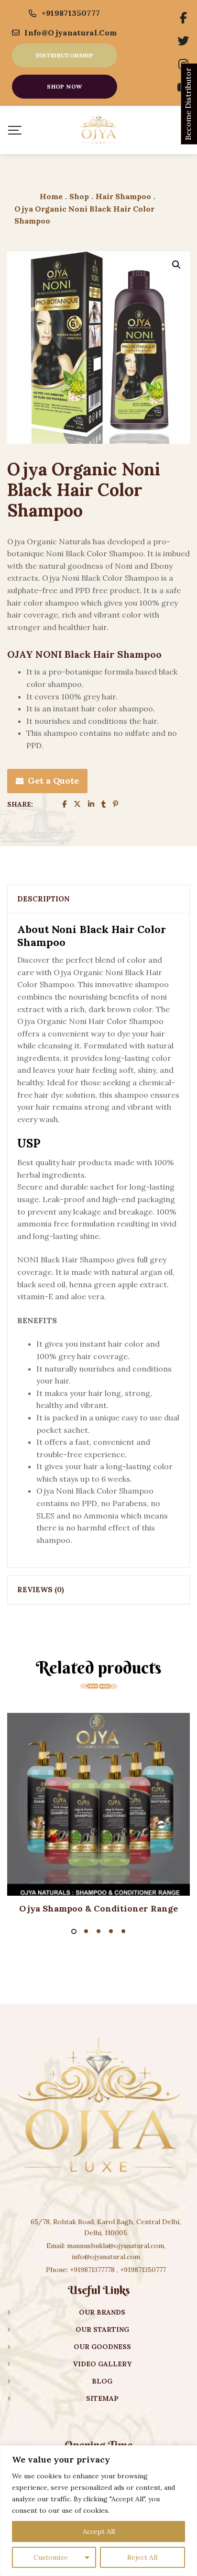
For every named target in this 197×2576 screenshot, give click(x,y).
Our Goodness (102, 2347)
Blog (102, 2381)
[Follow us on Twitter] (183, 41)
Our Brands (102, 2312)
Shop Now (64, 86)
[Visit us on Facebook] (183, 18)
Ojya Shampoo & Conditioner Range (98, 1908)
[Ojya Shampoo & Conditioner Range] (98, 1804)
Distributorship (65, 55)
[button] (176, 265)
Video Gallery (102, 2364)
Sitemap (102, 2398)
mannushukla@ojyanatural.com (115, 2246)
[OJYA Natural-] (98, 130)
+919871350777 (71, 13)
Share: (20, 804)
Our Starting (102, 2329)
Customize (51, 2557)
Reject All (142, 2557)
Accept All (99, 2531)
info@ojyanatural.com (71, 33)
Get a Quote (53, 781)
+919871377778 (92, 2270)
